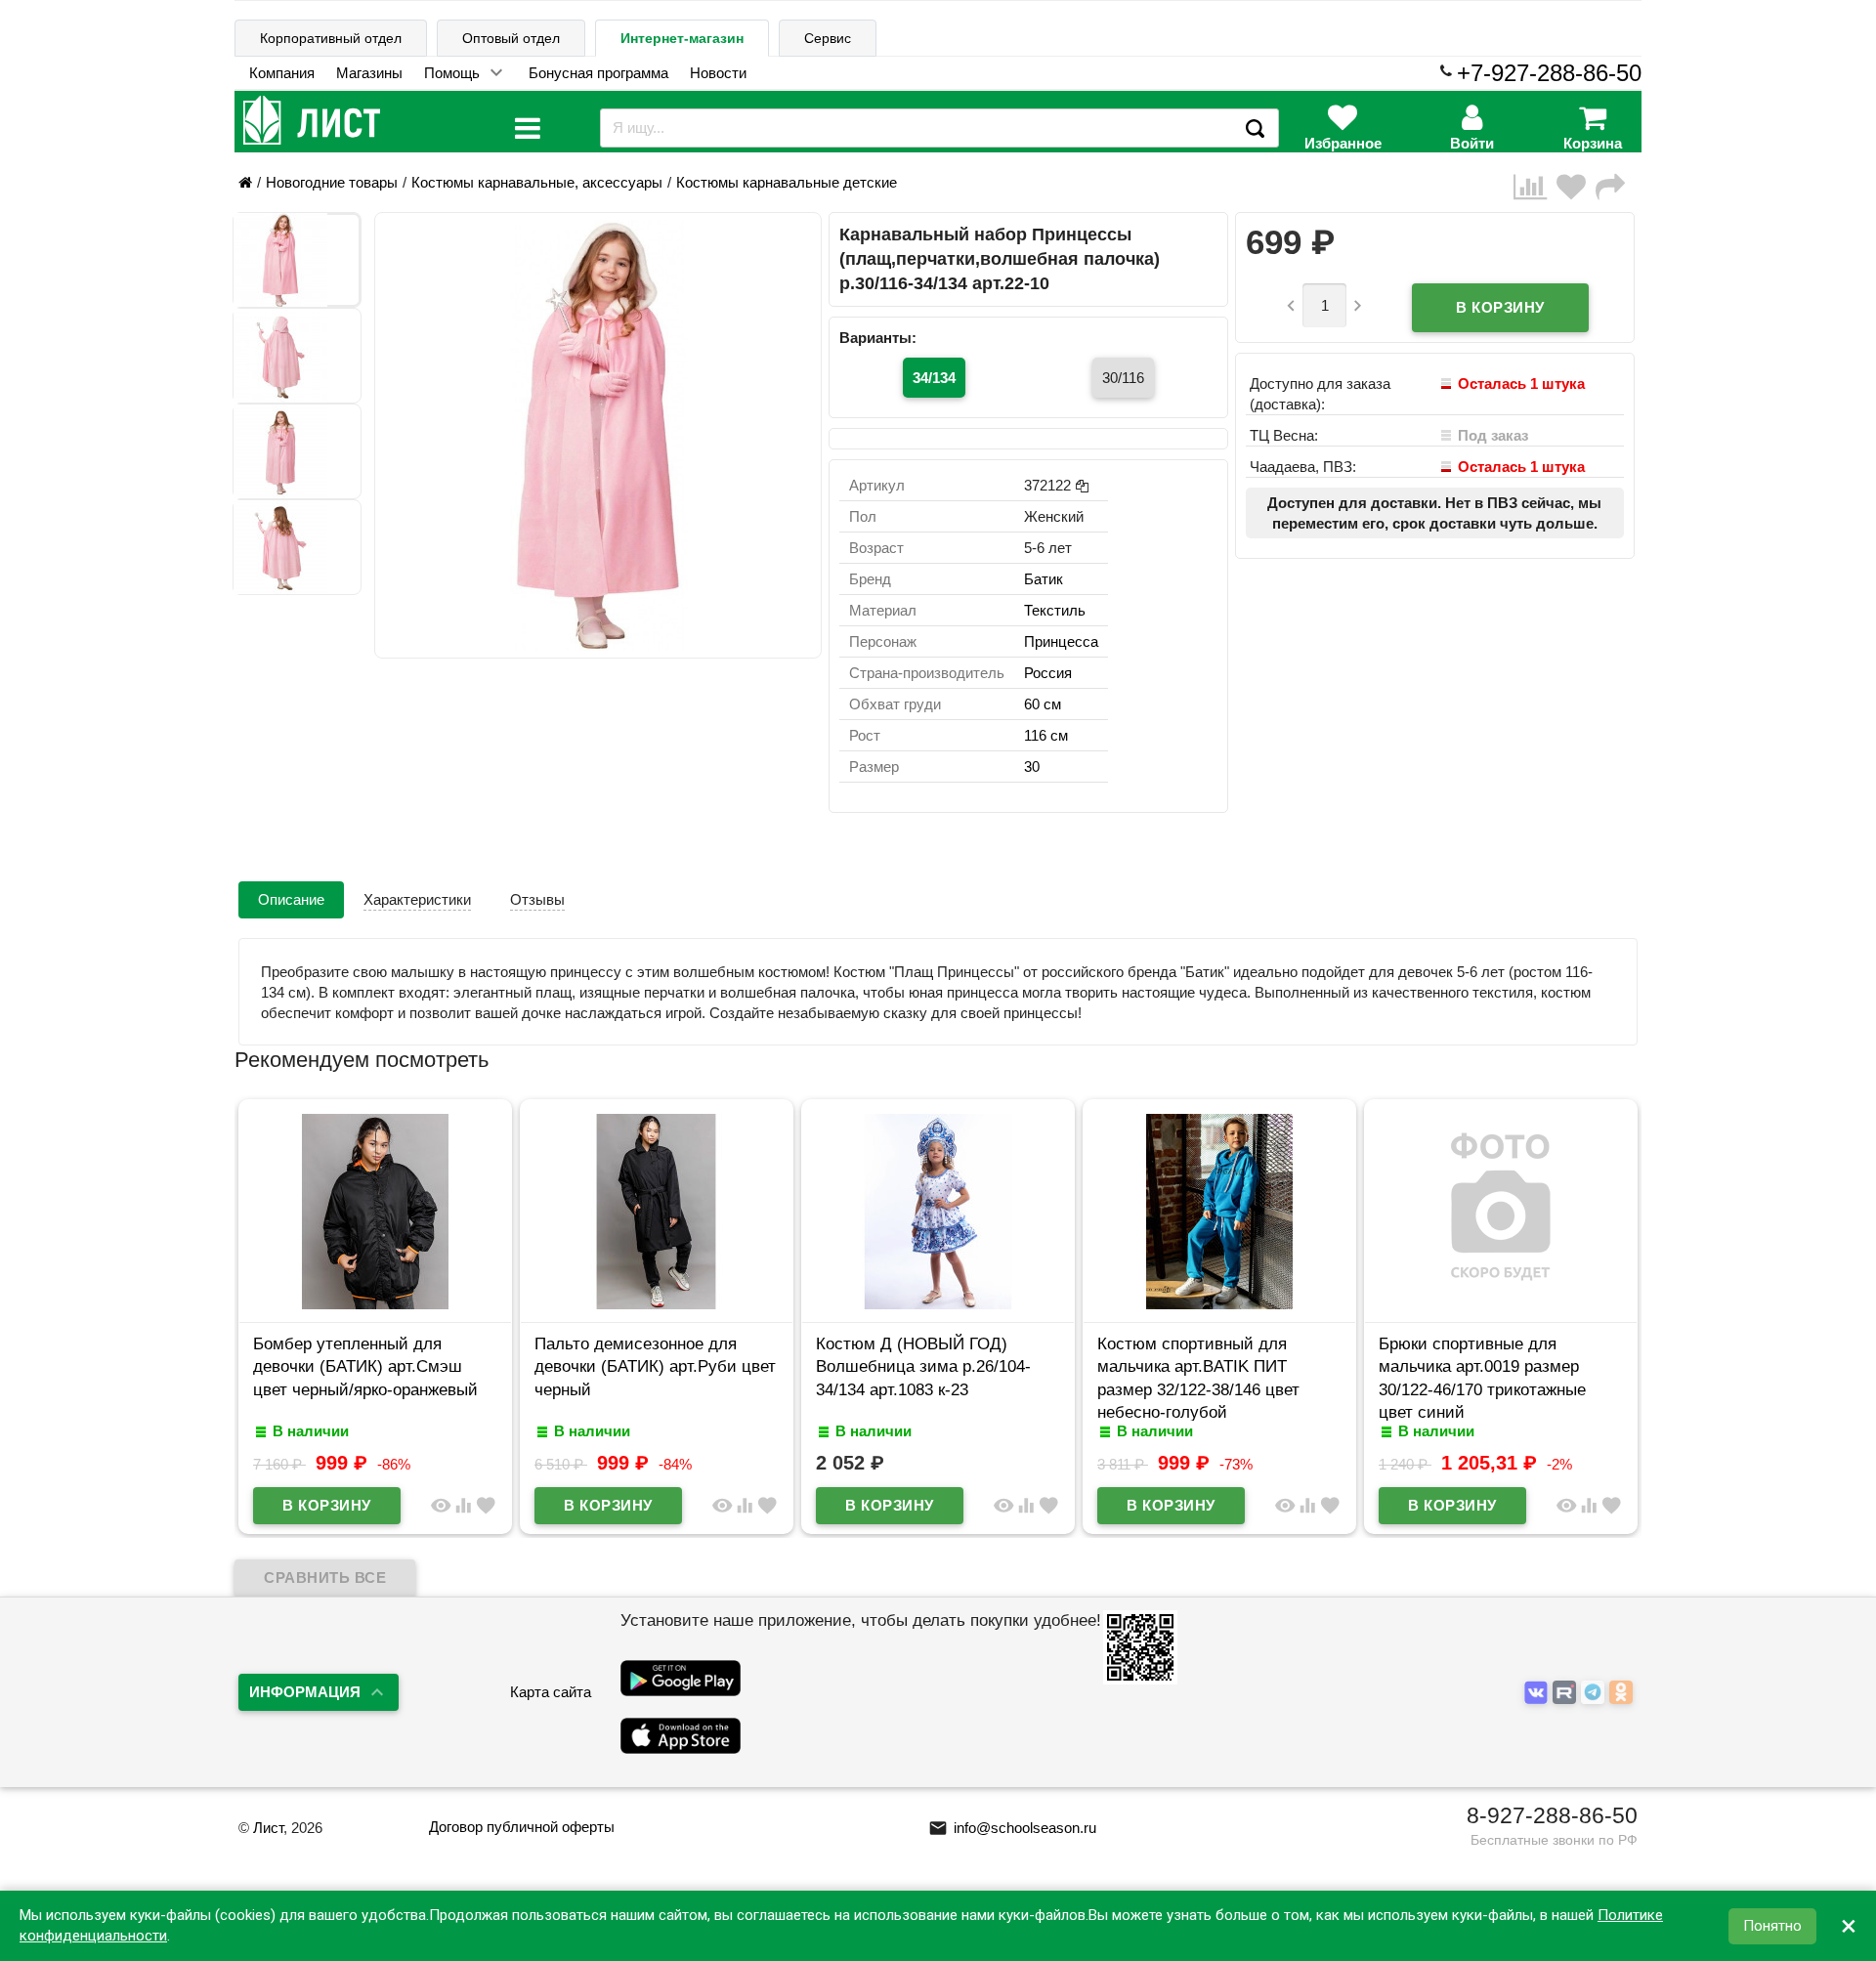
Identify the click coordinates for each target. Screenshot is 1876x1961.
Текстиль (1055, 610)
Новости (718, 73)
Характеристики (417, 899)
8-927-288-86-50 (1552, 1815)
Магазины (369, 73)
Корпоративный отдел (331, 38)
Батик (1044, 579)
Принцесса (1061, 641)
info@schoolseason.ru (1012, 1828)
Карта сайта (551, 1692)
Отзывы (537, 899)
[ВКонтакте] (1538, 1693)
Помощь (452, 73)
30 (1032, 767)
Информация (305, 1692)
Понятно (1772, 1926)
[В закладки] (1576, 187)
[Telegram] (1595, 1693)
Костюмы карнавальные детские (787, 182)
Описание (291, 899)
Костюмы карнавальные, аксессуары (537, 182)
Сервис (828, 38)
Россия (1048, 673)
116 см (1046, 735)
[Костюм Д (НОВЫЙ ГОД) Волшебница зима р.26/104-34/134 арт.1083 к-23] (938, 1304)
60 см (1043, 704)
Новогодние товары (332, 182)
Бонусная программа (598, 73)
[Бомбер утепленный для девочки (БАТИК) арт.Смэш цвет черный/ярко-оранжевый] (375, 1304)
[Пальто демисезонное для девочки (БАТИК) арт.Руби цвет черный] (657, 1304)
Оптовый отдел (511, 38)
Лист (268, 1828)
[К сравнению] (1535, 187)
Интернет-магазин (682, 38)
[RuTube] (1567, 1693)
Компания (282, 73)
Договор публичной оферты (522, 1827)
